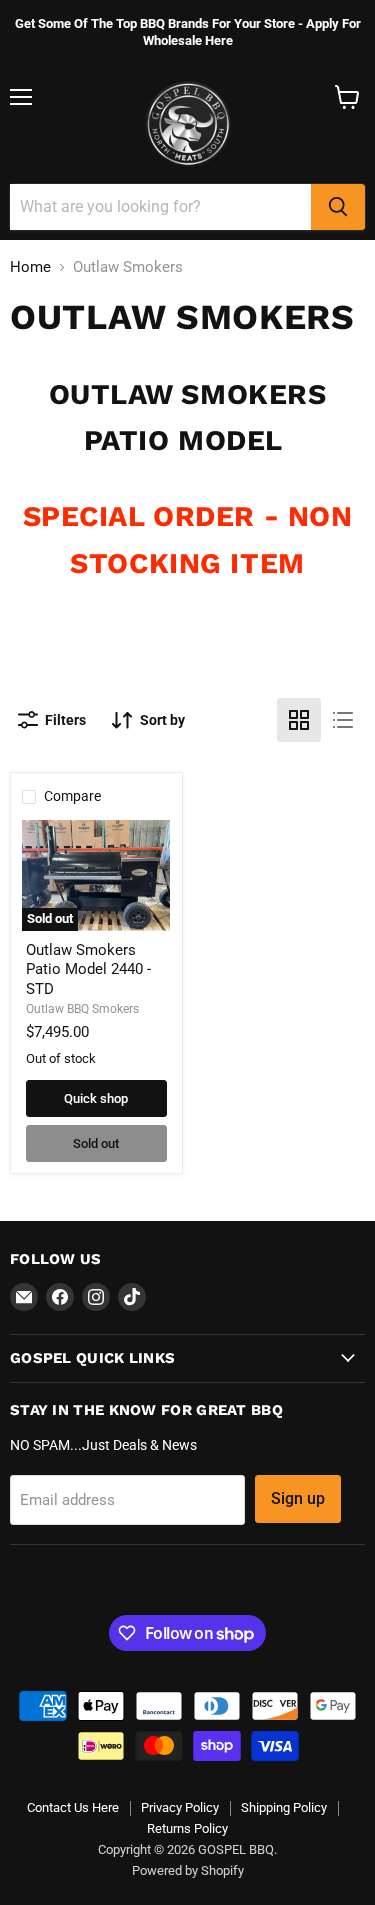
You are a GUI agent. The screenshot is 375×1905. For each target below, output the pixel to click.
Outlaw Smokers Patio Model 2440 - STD (88, 969)
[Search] (338, 207)
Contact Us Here (73, 1807)
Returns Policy (187, 1828)
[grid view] (299, 720)
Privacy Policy (180, 1807)
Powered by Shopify (188, 1870)
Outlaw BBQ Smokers (82, 1009)
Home (30, 267)
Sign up (298, 1498)
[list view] (343, 720)
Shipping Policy (284, 1807)
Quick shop (96, 1098)
